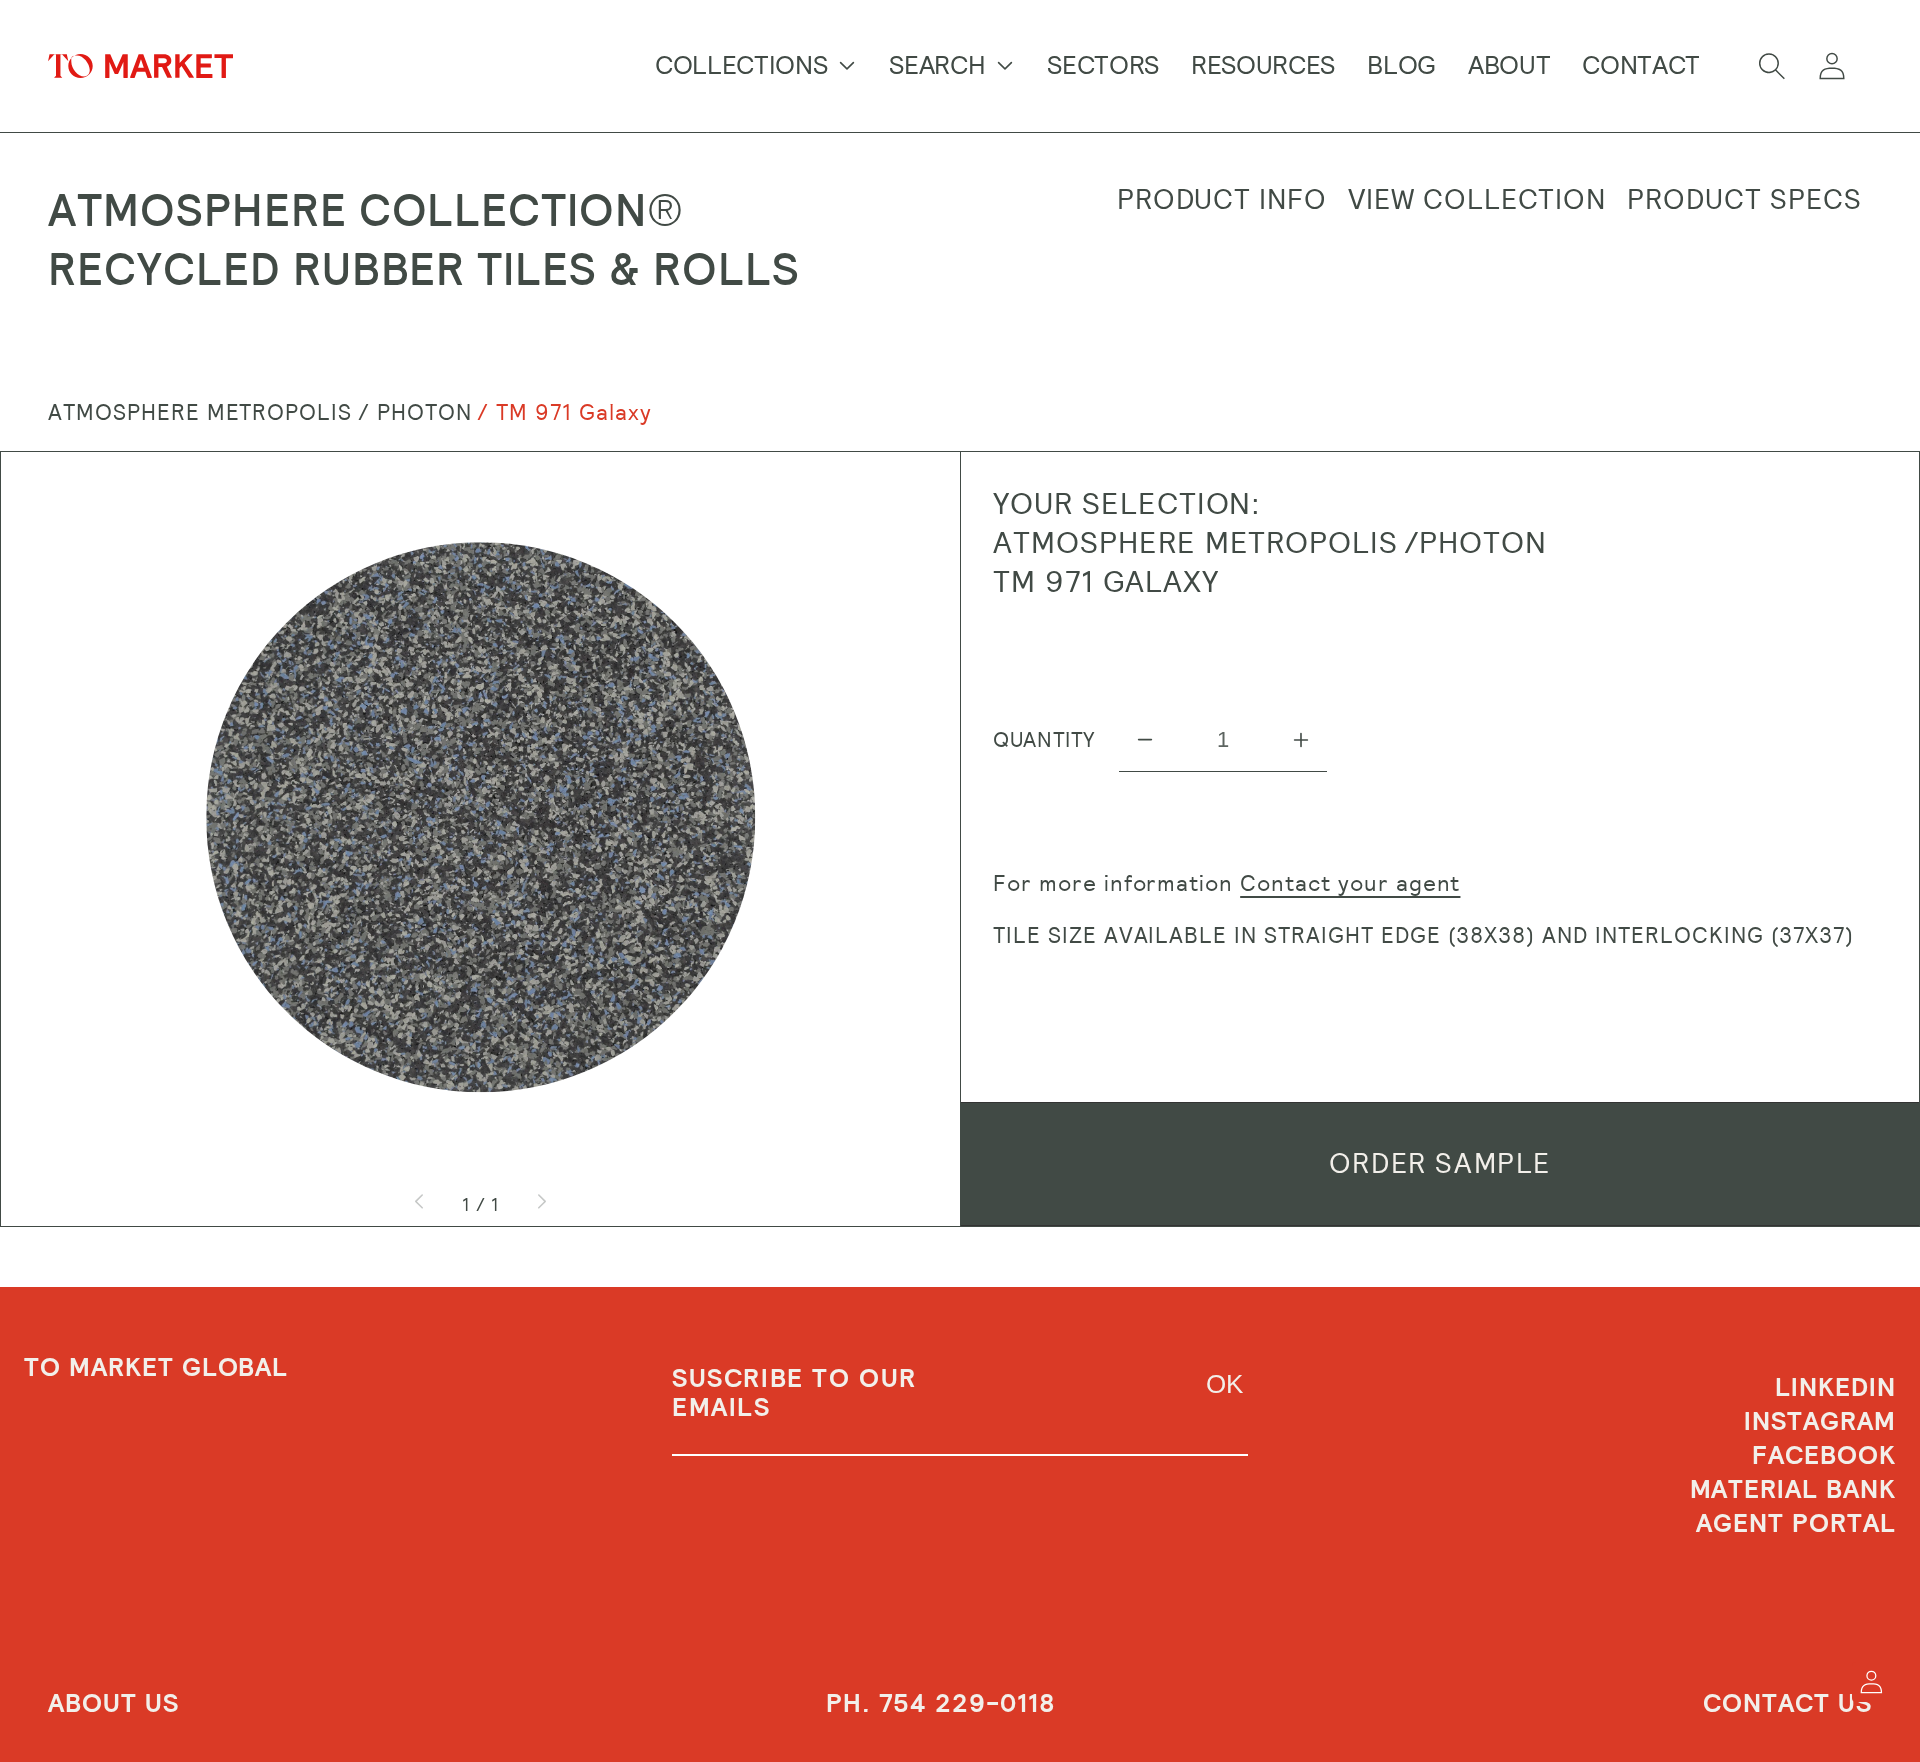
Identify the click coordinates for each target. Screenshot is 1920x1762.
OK (1224, 1384)
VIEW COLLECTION (1477, 199)
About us (113, 1704)
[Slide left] (420, 1204)
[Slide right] (541, 1204)
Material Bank (1793, 1490)
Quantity (1044, 740)
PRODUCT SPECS (1744, 199)
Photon (424, 412)
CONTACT (1641, 65)
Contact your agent (1350, 883)
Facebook (1824, 1456)
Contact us (1787, 1704)
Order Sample (1440, 1163)
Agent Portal (1796, 1524)
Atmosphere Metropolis (200, 412)
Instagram (1820, 1422)
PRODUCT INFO (1222, 199)
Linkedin (1835, 1389)
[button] (1772, 66)
